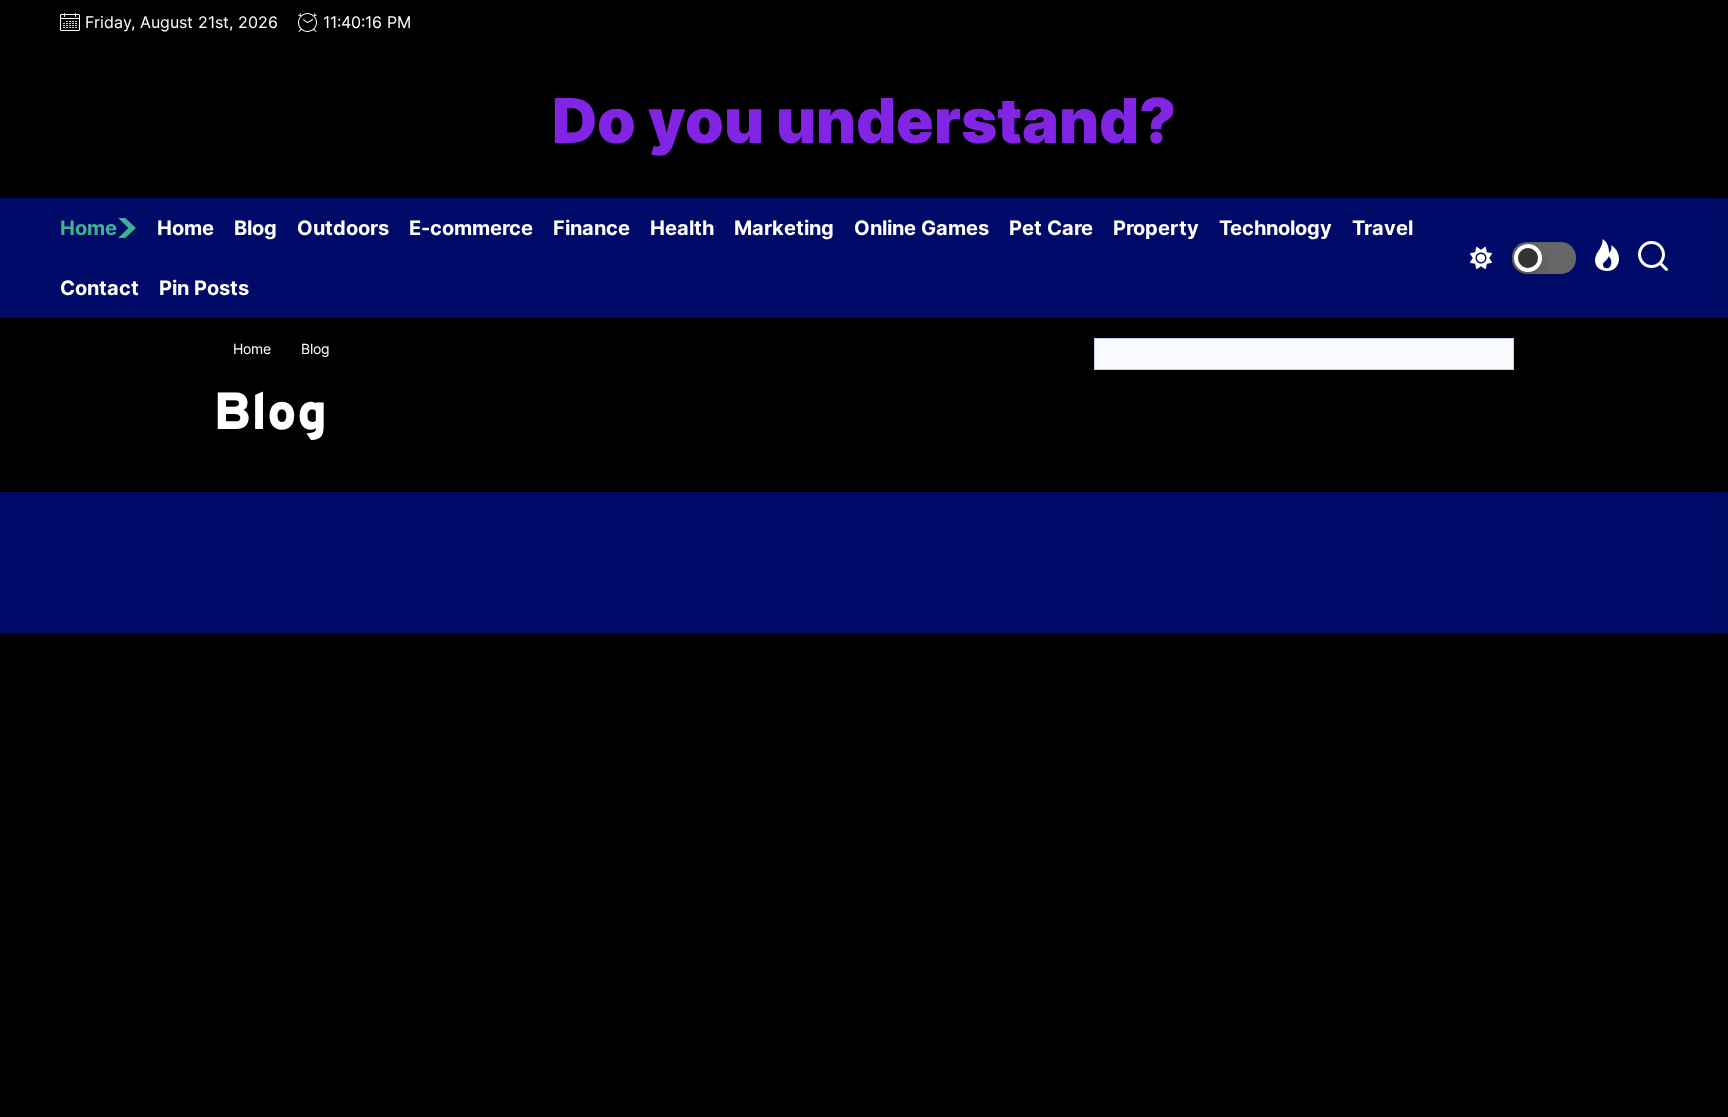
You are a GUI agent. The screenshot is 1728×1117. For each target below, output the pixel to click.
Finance (591, 228)
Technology (1275, 228)
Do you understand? (864, 121)
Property (1156, 228)
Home (88, 228)
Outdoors (343, 228)
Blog (255, 228)
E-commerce (471, 228)
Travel (1382, 228)
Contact (99, 288)
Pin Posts (204, 288)
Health (682, 228)
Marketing (784, 228)
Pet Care (1051, 228)
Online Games (921, 228)
